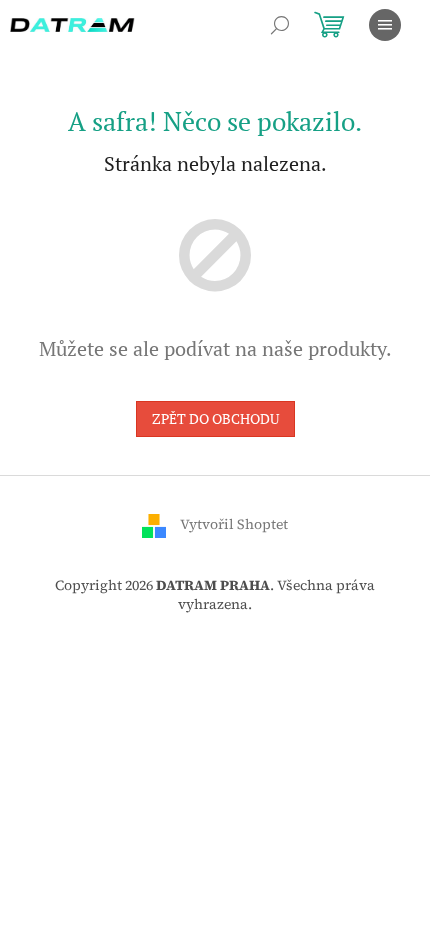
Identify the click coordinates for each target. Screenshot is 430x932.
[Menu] (385, 25)
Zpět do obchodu (215, 418)
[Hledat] (280, 25)
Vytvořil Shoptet (234, 524)
